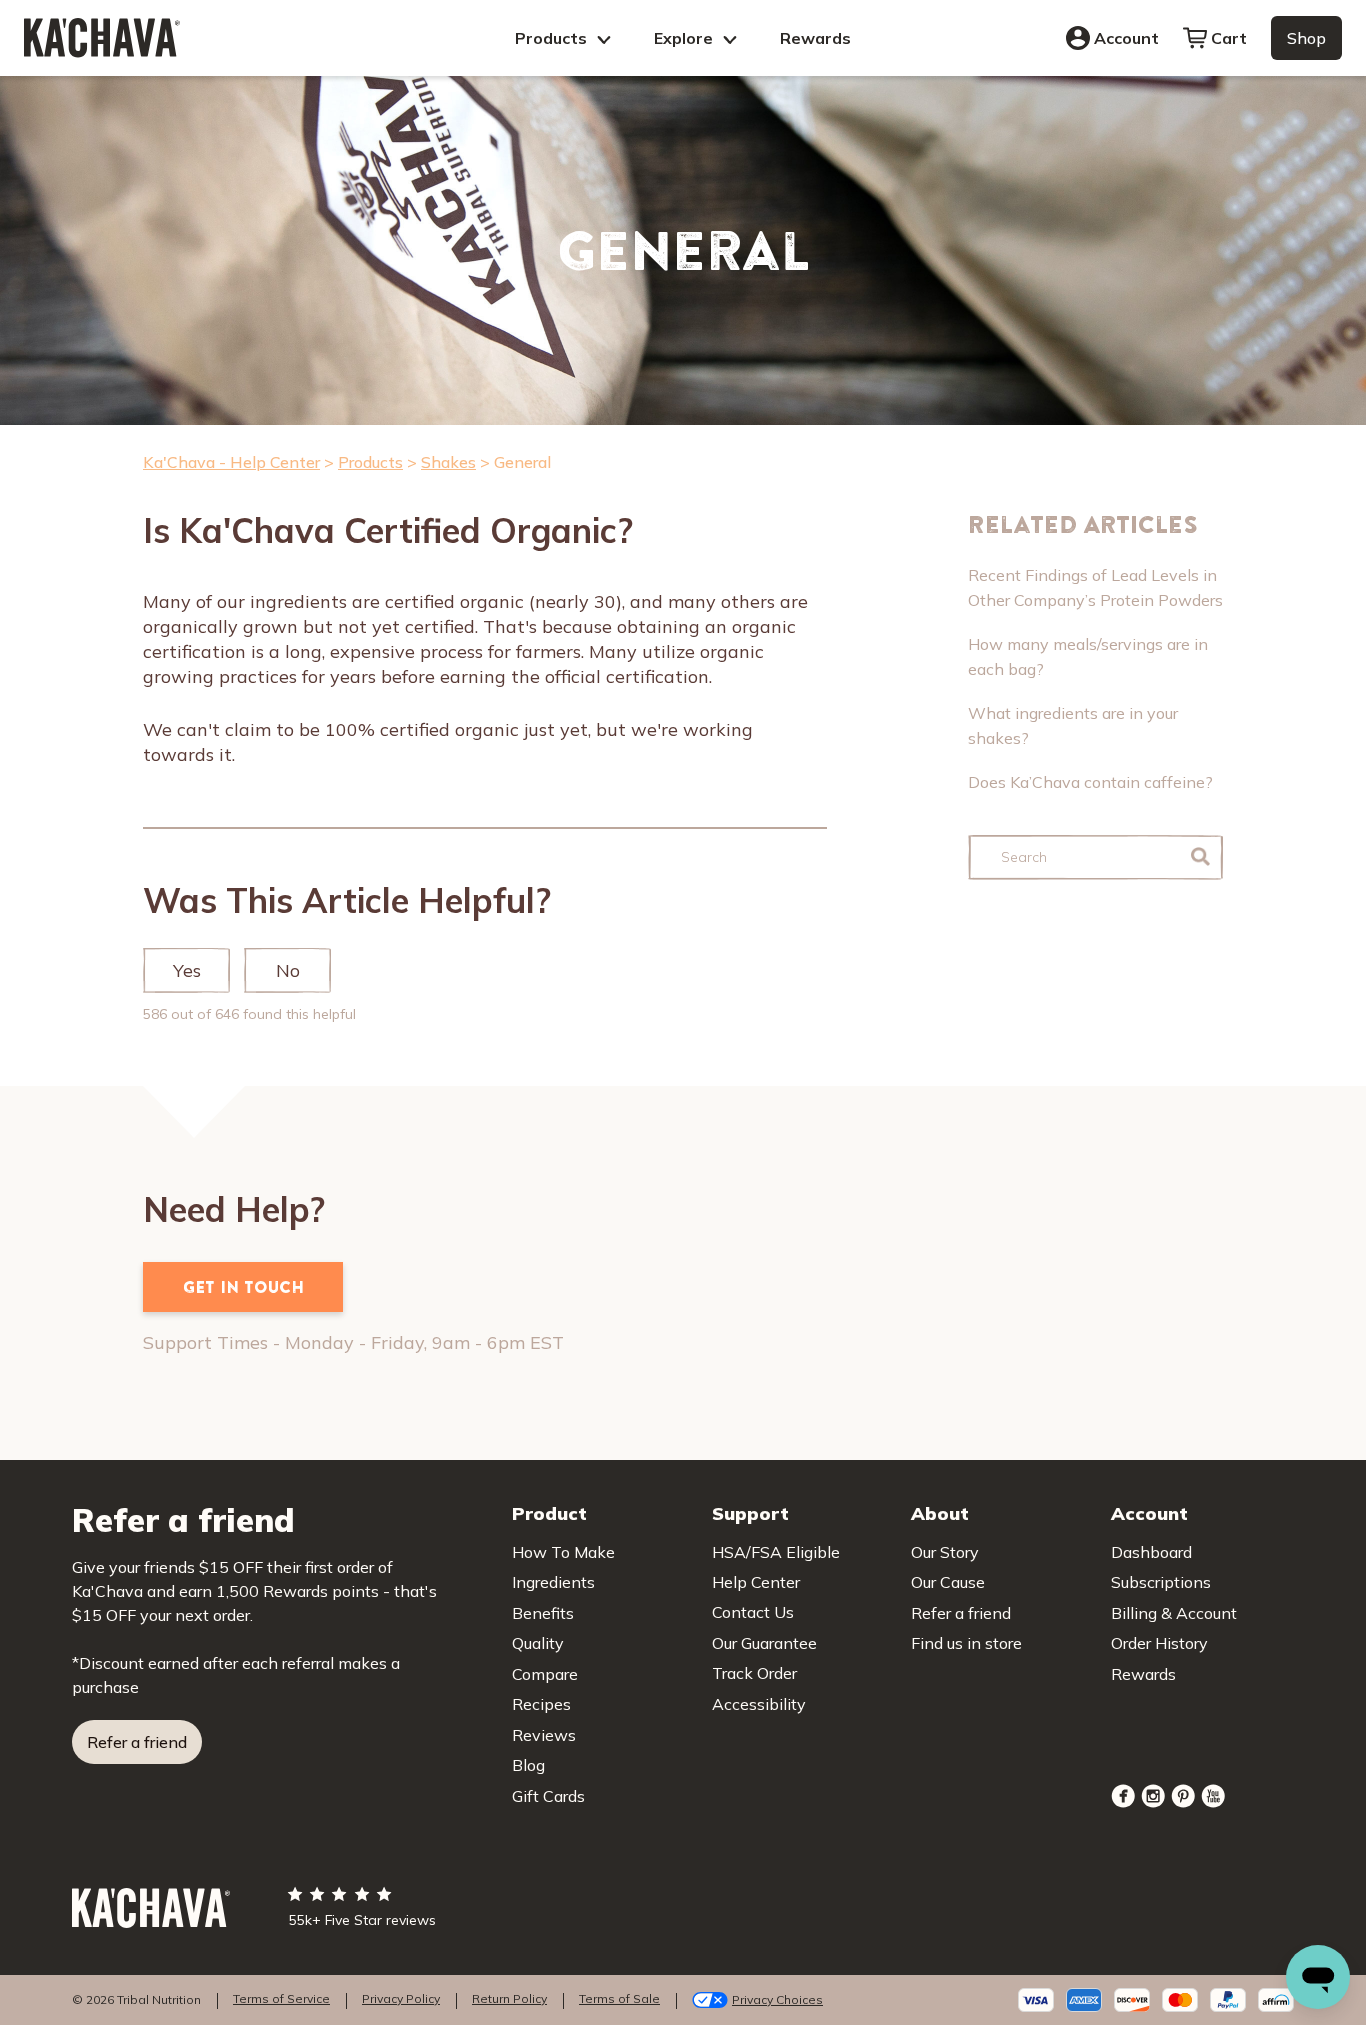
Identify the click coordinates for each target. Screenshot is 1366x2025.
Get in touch (243, 1287)
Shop (1306, 38)
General (522, 462)
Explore (685, 38)
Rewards (815, 38)
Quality (538, 1643)
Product (549, 1513)
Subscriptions (1161, 1582)
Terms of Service (281, 1998)
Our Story (945, 1552)
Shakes (448, 462)
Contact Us (753, 1612)
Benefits (543, 1613)
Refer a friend (137, 1742)
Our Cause (948, 1582)
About (940, 1513)
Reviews (544, 1735)
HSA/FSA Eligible (776, 1552)
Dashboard (1151, 1552)
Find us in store (966, 1643)
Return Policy (509, 1998)
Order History (1159, 1643)
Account (1126, 38)
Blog (528, 1765)
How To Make (563, 1552)
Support (750, 1513)
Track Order (754, 1673)
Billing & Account (1174, 1613)
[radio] (186, 971)
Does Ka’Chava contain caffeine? (1090, 782)
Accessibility (759, 1704)
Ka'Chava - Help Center (231, 462)
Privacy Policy (401, 1998)
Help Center (756, 1582)
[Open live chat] (1318, 1977)
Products (553, 38)
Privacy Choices (777, 1999)
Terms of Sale (619, 1998)
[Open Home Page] (102, 37)
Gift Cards (548, 1796)
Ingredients (553, 1582)
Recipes (541, 1704)
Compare (545, 1674)
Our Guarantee (764, 1643)
